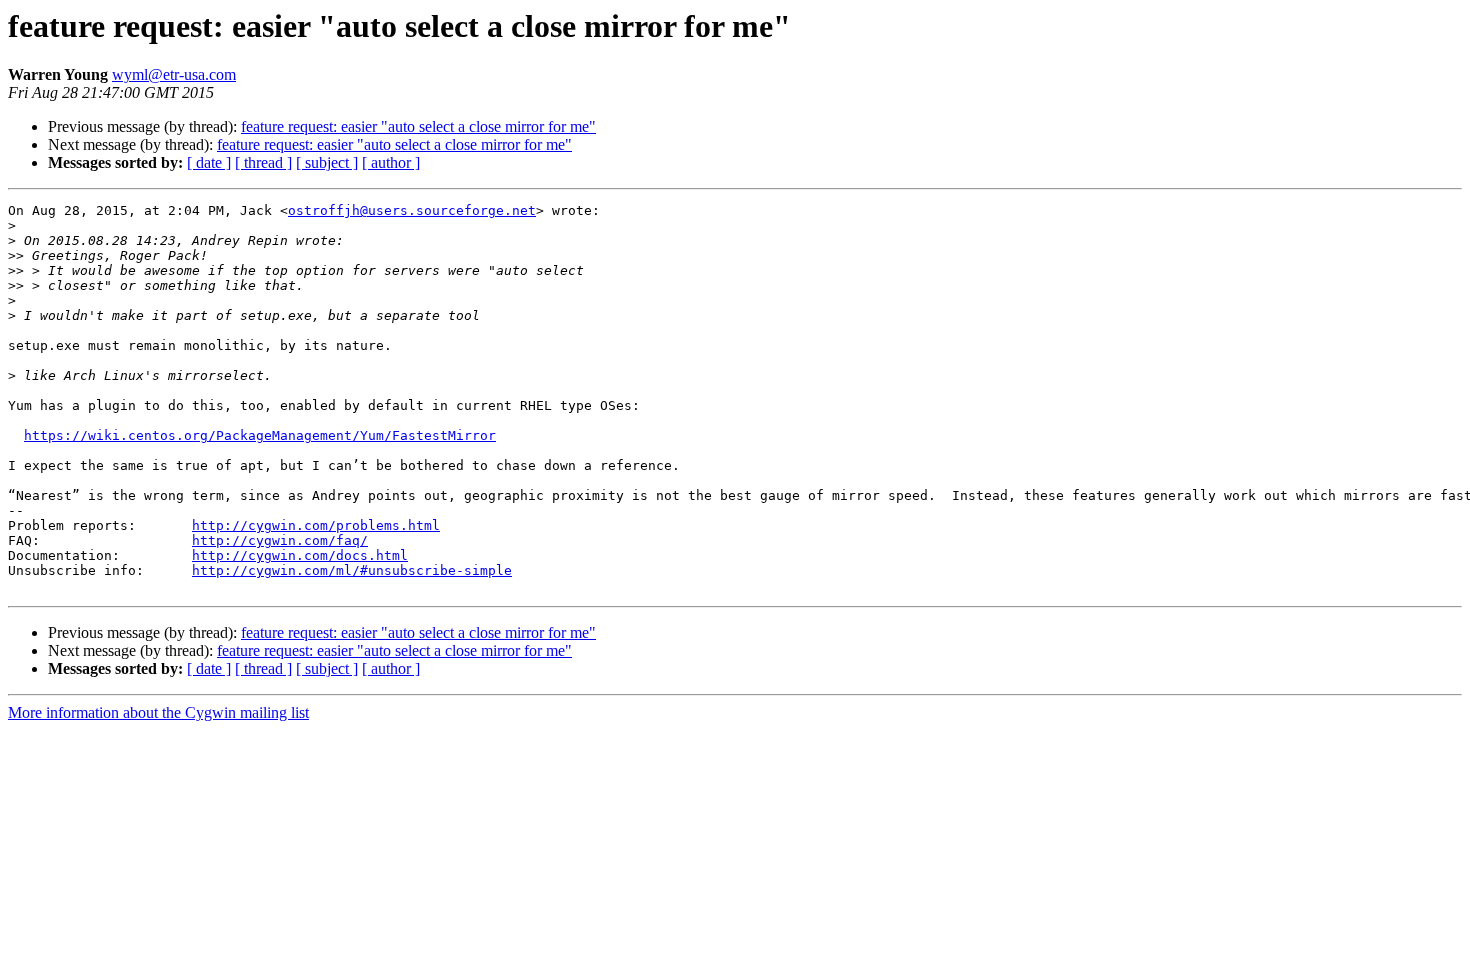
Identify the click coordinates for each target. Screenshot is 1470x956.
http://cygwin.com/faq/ (280, 540)
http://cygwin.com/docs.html (300, 555)
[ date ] (209, 162)
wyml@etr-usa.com (174, 74)
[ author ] (391, 162)
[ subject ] (327, 162)
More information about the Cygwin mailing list (158, 712)
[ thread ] (263, 162)
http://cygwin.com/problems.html (316, 525)
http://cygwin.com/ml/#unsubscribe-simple (352, 570)
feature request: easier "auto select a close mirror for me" (418, 126)
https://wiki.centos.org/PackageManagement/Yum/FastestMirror (260, 435)
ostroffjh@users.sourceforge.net (412, 210)
